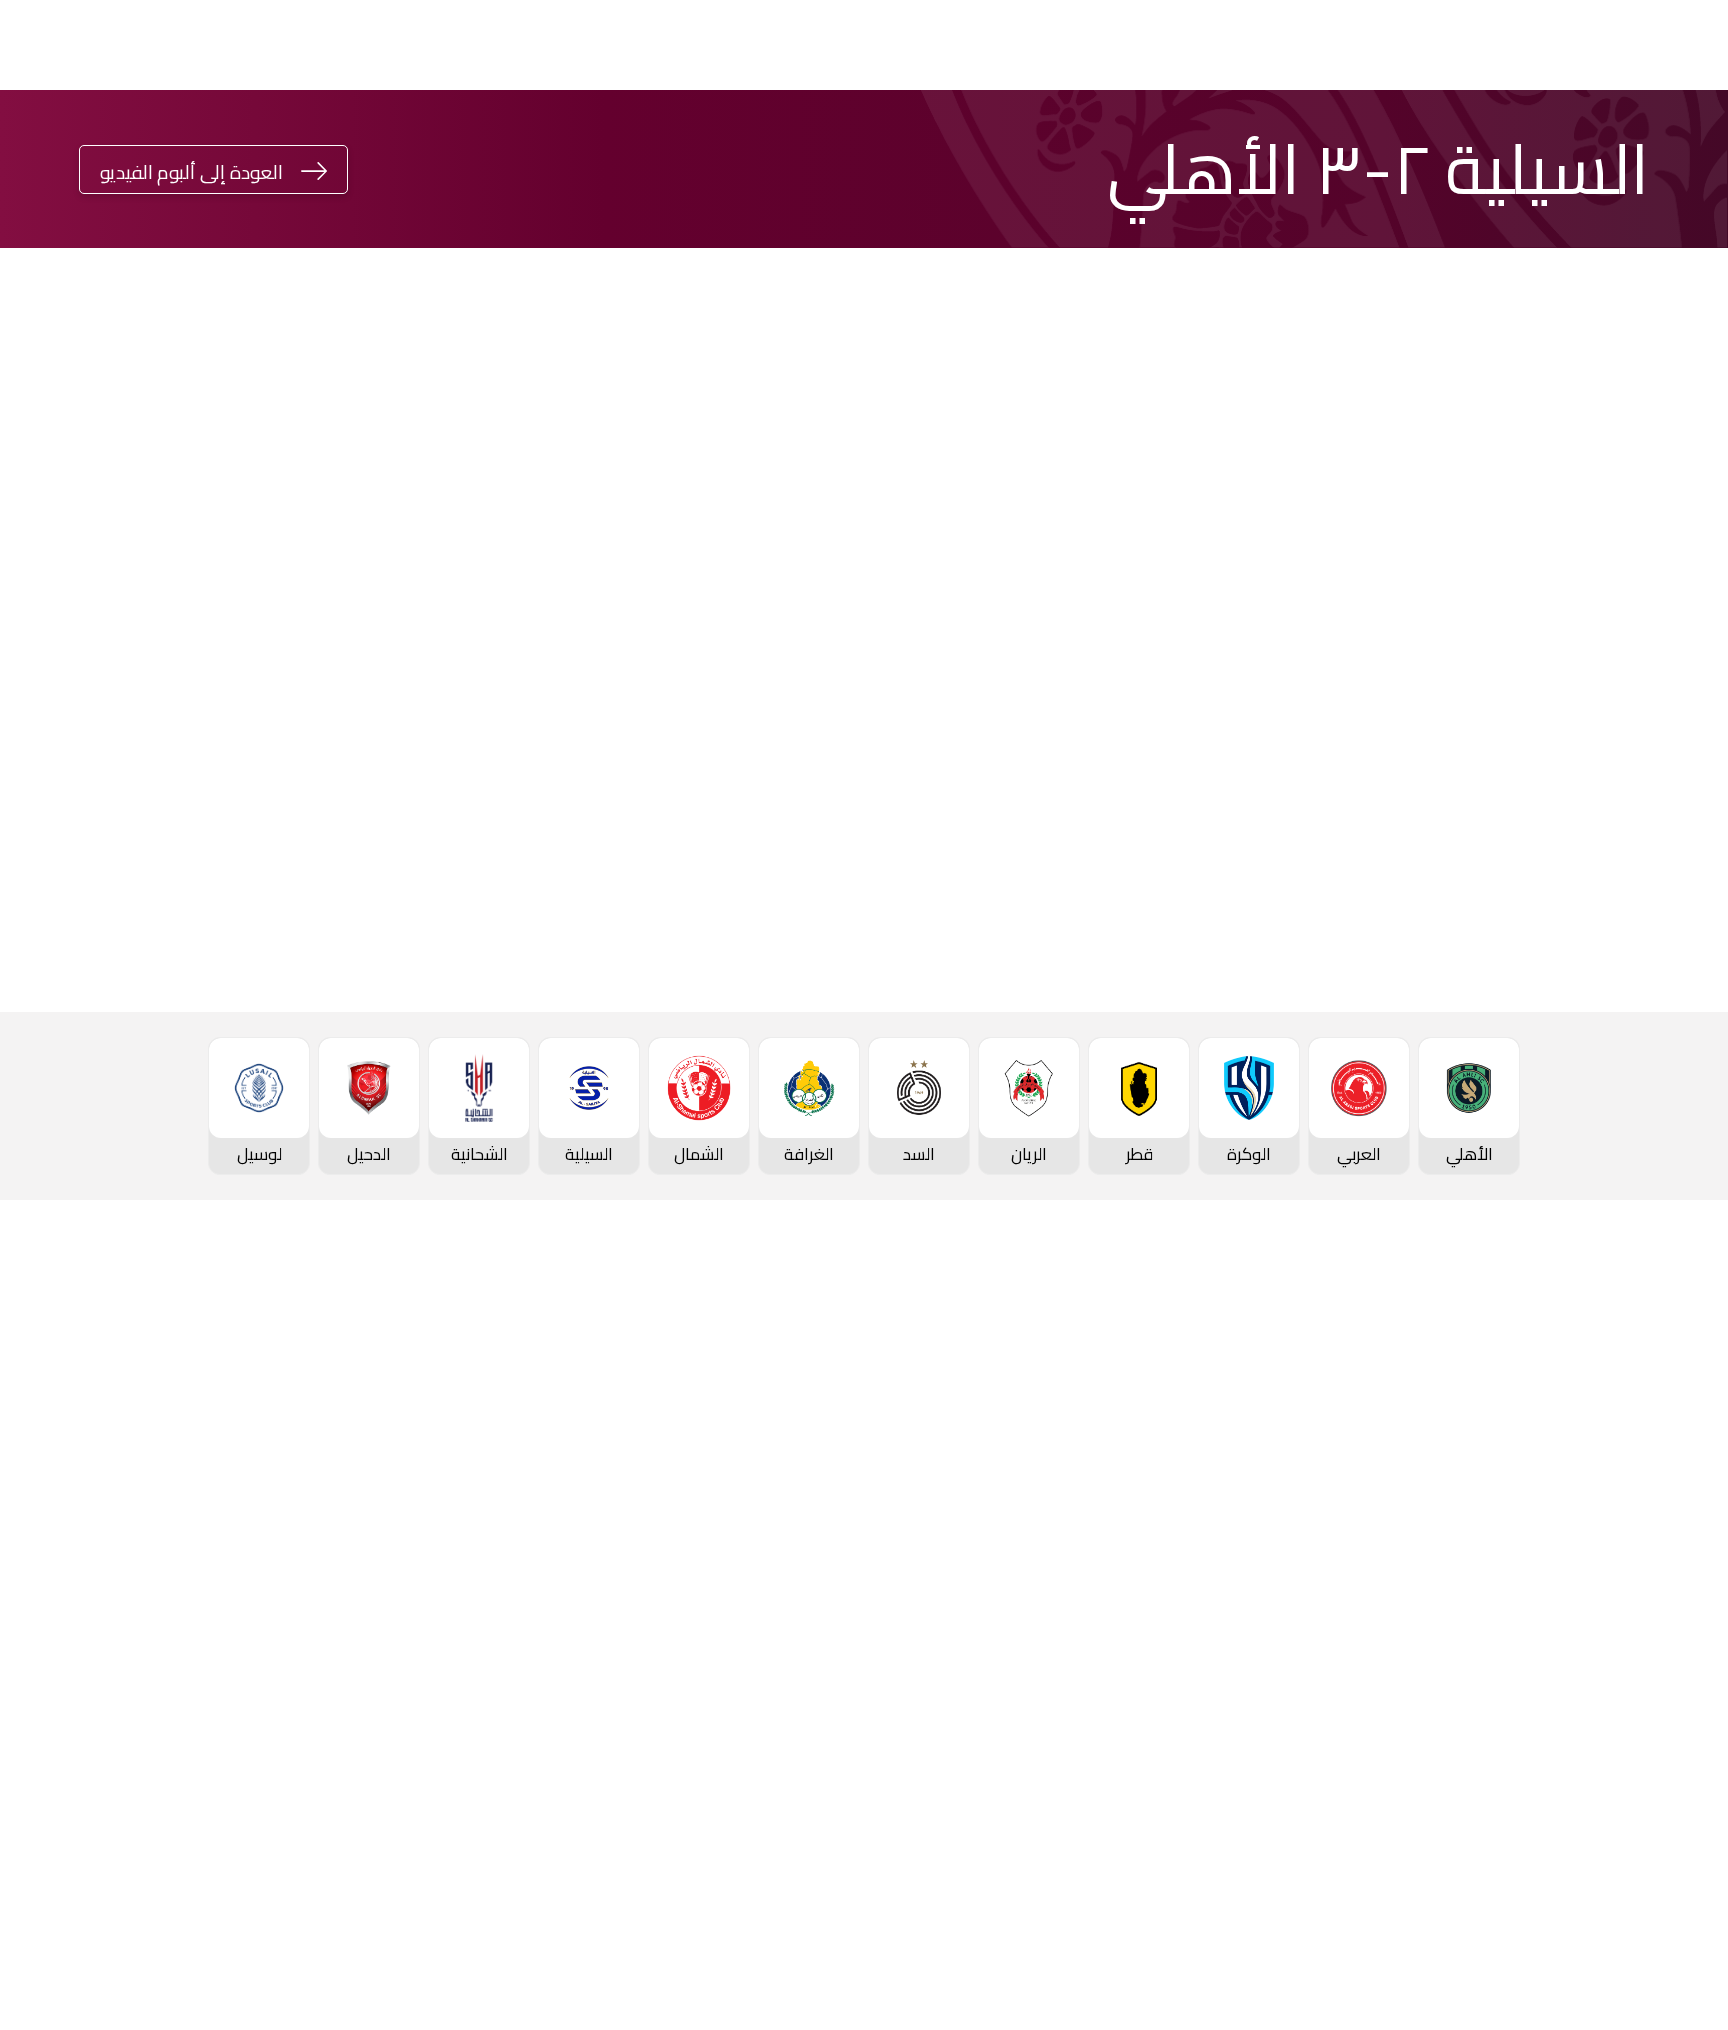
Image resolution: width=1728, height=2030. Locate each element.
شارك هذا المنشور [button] (469, 612)
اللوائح (309, 1639)
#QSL (586, 141)
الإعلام (1050, 141)
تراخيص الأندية (282, 1605)
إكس (502, 739)
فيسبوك (494, 679)
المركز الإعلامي (544, 1538)
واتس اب (231, 679)
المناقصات (294, 1471)
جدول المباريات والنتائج (1321, 1438)
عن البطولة (826, 1572)
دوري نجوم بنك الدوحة (1620, 141)
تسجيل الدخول (444, 143)
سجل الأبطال (1620, 1641)
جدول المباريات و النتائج (1586, 1474)
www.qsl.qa (1460, 1965)
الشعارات (566, 1572)
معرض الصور (553, 1438)
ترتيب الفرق (1625, 1507)
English (261, 144)
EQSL (1137, 141)
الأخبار (577, 1404)
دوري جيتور (1469, 141)
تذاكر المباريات (1616, 1675)
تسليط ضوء (933, 141)
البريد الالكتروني (210, 739)
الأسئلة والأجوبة (1608, 1861)
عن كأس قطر (1085, 1538)
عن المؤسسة (284, 1404)
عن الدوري (1628, 1608)
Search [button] (31, 143)
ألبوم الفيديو (553, 1471)
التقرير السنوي (282, 1538)
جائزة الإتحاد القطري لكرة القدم (751, 141)
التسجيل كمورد (280, 1572)
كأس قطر (1356, 141)
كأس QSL (1248, 141)
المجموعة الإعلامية (528, 1505)
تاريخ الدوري (1624, 1574)
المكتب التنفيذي (274, 1438)
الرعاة (1644, 1742)
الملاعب (1636, 1708)
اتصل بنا (1636, 1827)
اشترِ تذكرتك (130, 144)
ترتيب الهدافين (1614, 1541)
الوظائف (302, 1505)
